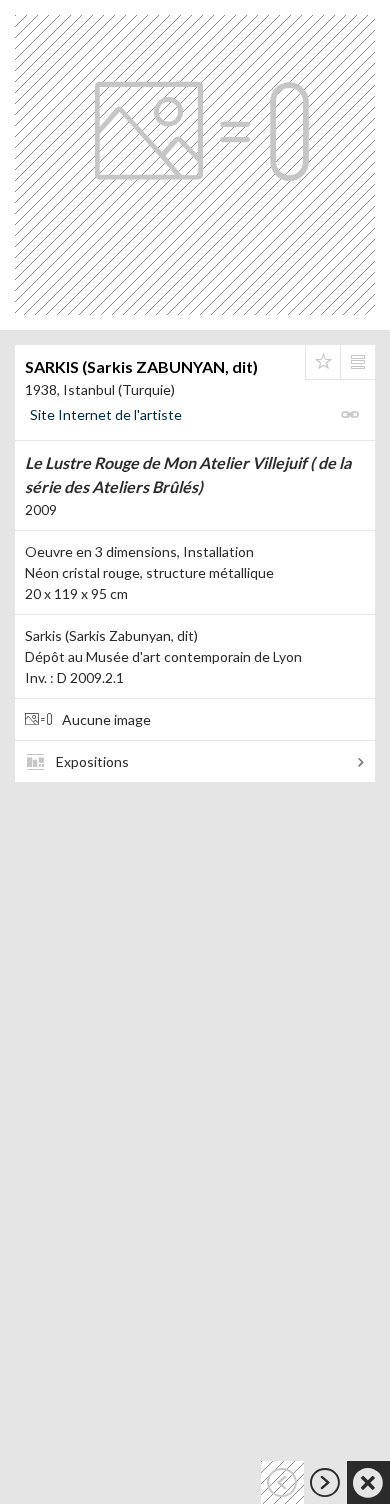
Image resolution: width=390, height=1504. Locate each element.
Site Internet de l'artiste (106, 414)
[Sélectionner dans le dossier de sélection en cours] (323, 362)
